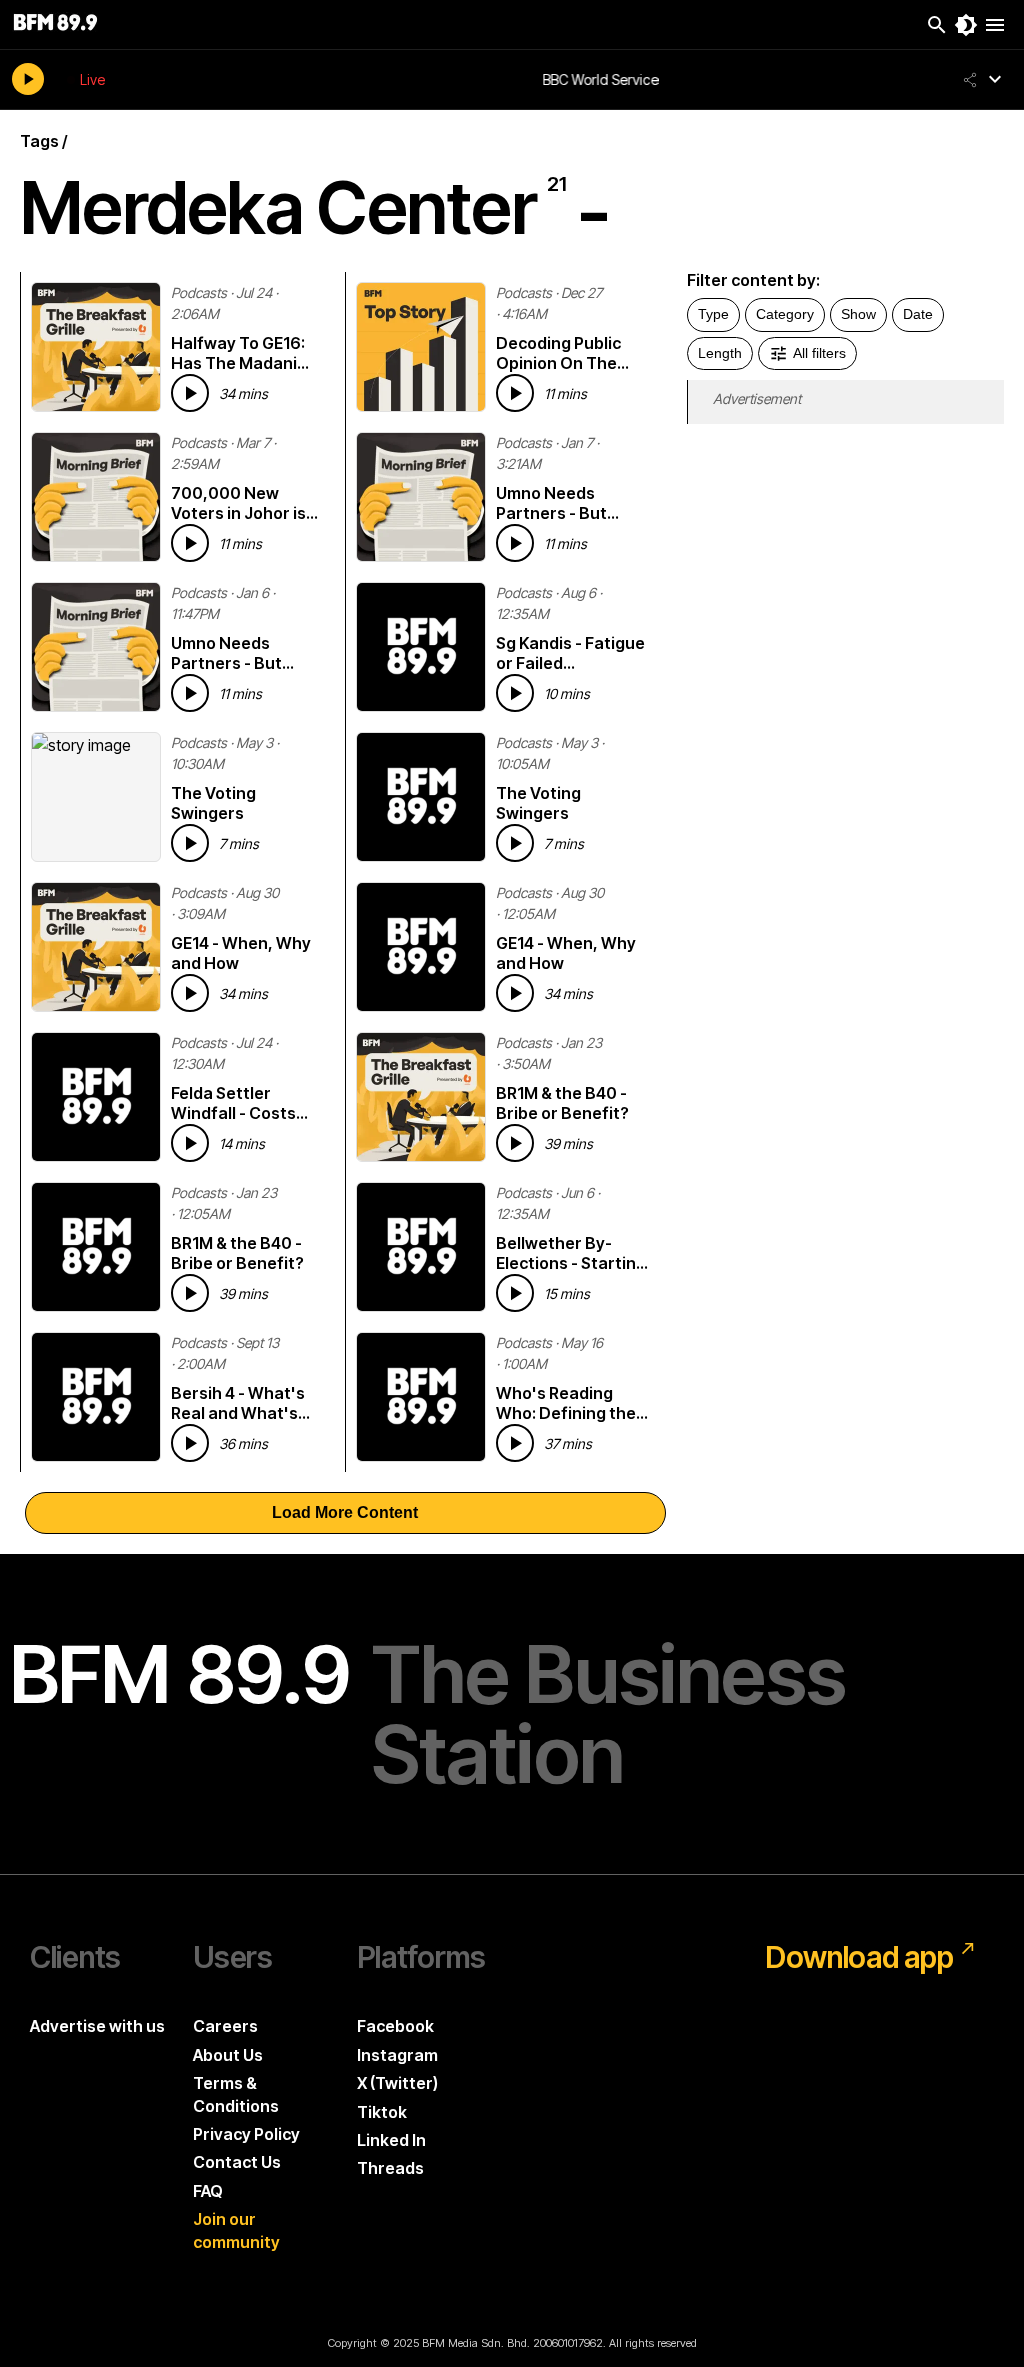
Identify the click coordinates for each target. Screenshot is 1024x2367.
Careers (225, 2026)
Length (720, 353)
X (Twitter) (397, 2083)
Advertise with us (97, 2026)
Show (858, 314)
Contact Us (237, 2162)
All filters (819, 353)
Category (785, 314)
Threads (390, 2168)
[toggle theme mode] (966, 25)
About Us (228, 2055)
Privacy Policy (246, 2134)
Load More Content (345, 1512)
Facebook (395, 2026)
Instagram (397, 2055)
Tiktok (382, 2112)
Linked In (391, 2140)
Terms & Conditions (236, 2094)
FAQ (208, 2191)
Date (918, 314)
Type (713, 314)
